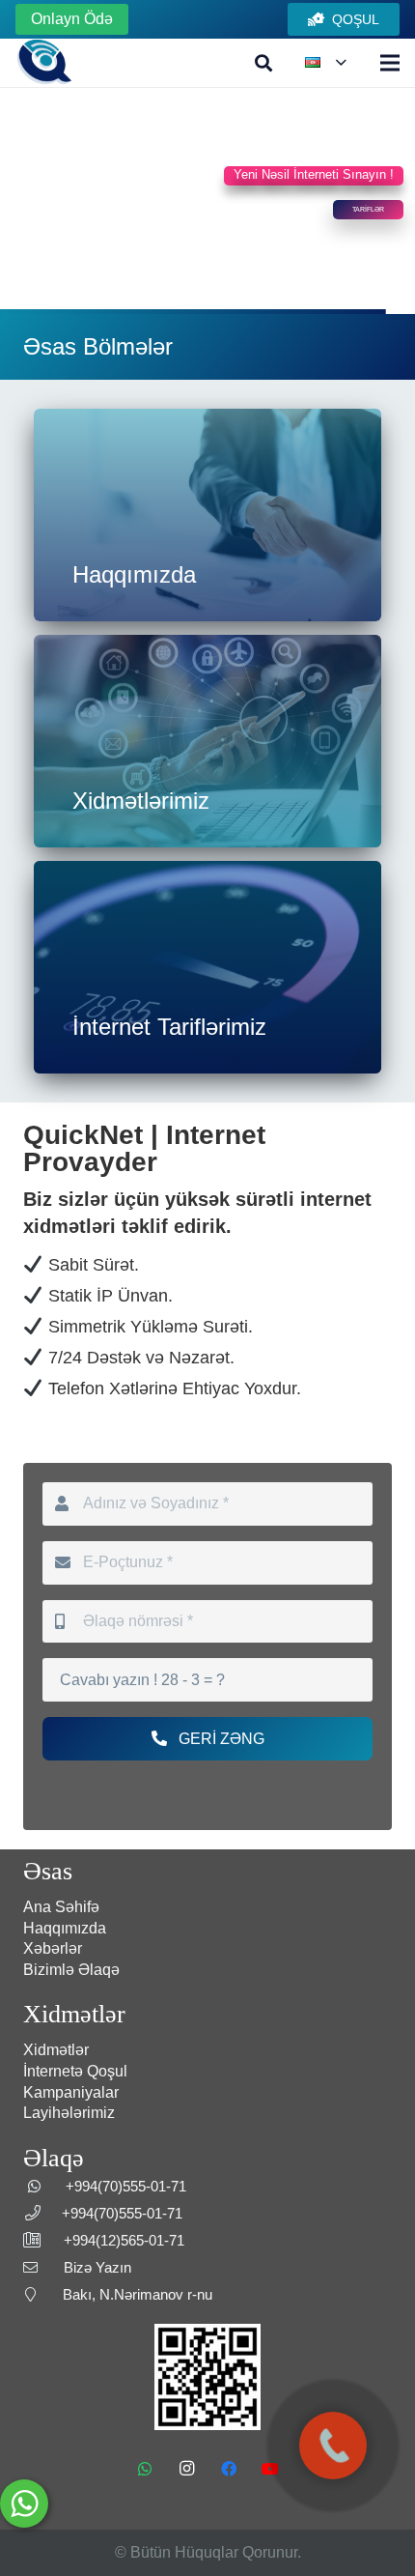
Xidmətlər (56, 2050)
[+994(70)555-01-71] (333, 2446)
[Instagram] (186, 2469)
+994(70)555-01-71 (126, 2186)
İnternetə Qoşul (75, 2071)
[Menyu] (390, 63)
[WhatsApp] (145, 2469)
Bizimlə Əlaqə (71, 1970)
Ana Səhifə (61, 1907)
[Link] (44, 63)
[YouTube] (270, 2469)
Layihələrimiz (69, 2113)
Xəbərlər (53, 1948)
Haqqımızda (65, 1928)
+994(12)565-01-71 (124, 2240)
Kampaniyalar (71, 2092)
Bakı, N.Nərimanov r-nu (138, 2294)
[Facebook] (229, 2469)
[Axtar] (264, 63)
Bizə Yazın (97, 2267)
